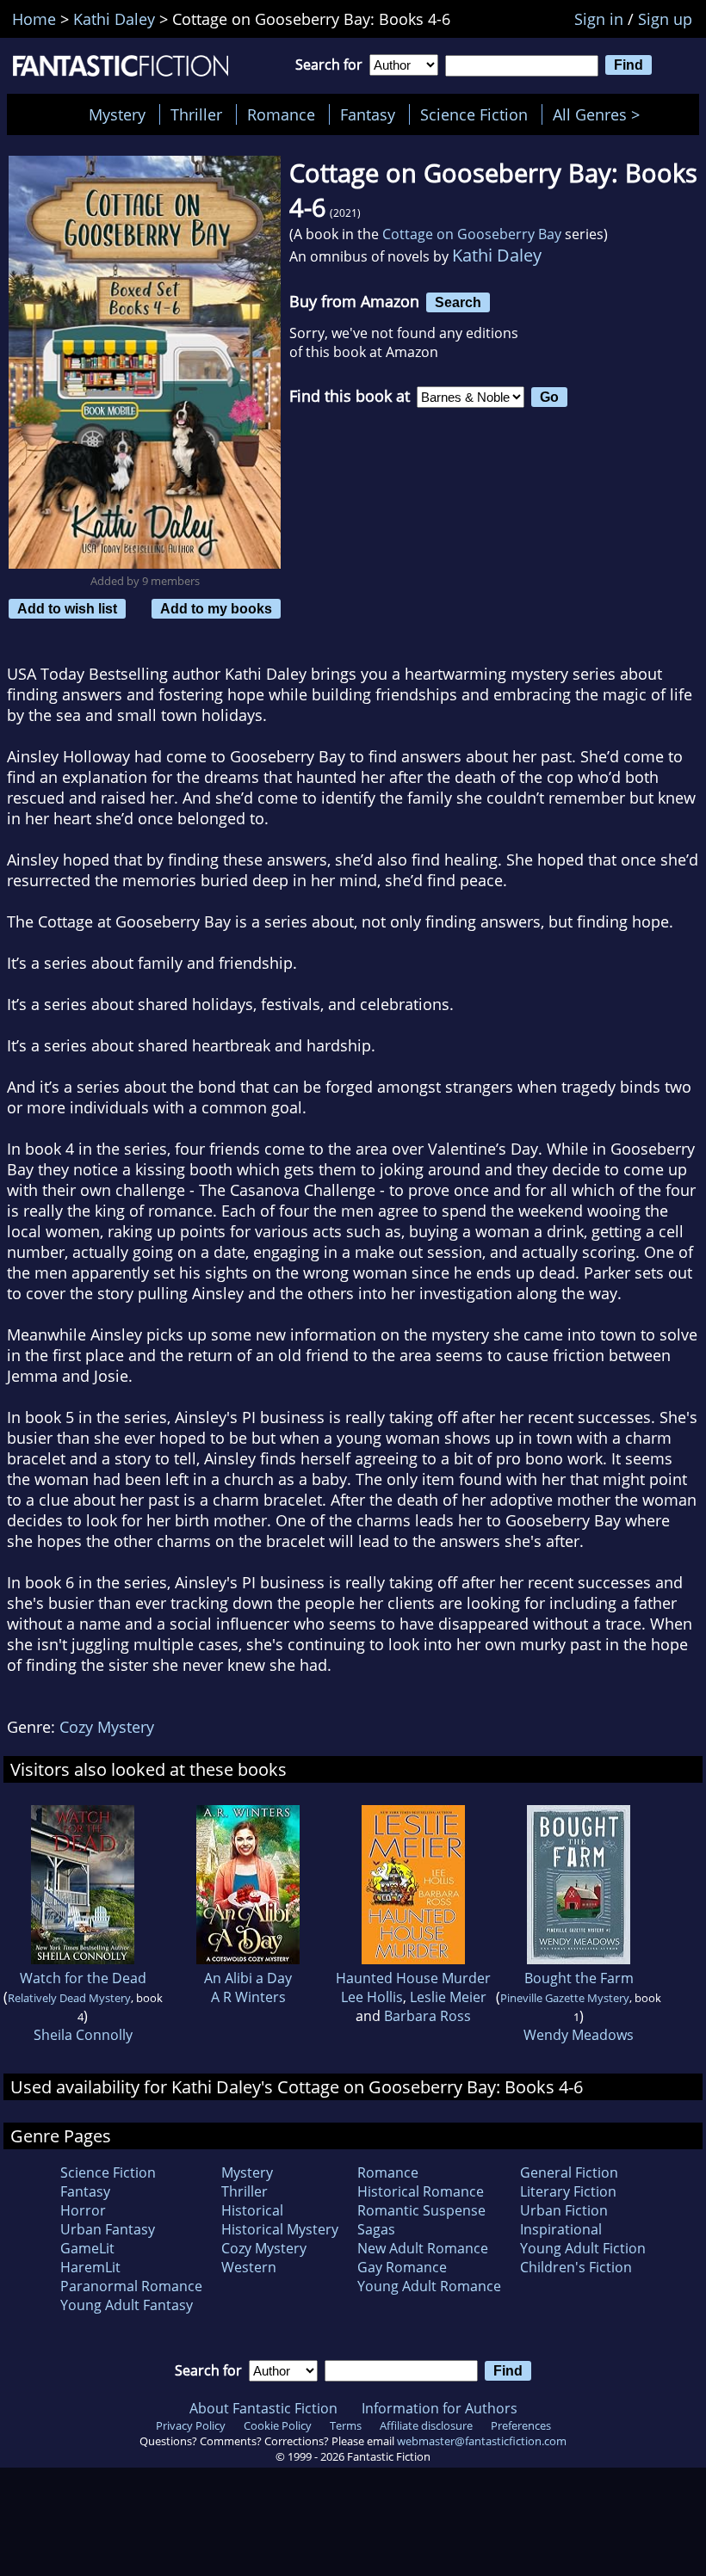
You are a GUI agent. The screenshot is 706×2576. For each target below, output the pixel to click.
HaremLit (90, 2267)
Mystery (117, 114)
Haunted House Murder (413, 1978)
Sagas (376, 2229)
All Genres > (601, 114)
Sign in (599, 19)
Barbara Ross (427, 2016)
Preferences (521, 2425)
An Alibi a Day (248, 1978)
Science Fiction (474, 114)
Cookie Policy (278, 2425)
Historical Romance (421, 2191)
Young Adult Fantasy (127, 2305)
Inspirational (561, 2229)
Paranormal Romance (131, 2286)
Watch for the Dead (83, 1978)
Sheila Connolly (83, 2035)
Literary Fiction (568, 2191)
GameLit (87, 2248)
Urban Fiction (564, 2210)
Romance (281, 114)
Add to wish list (67, 608)
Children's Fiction (576, 2267)
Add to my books (216, 608)
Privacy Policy (191, 2425)
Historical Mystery (280, 2229)
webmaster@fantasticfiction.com (482, 2441)
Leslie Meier (448, 1997)
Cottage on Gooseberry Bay (472, 234)
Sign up (665, 19)
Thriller (196, 114)
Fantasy (368, 114)
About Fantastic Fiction (263, 2408)
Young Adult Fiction (583, 2248)
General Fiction (569, 2172)
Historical (252, 2210)
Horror (83, 2210)
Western (249, 2267)
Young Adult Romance (429, 2286)
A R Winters (248, 1997)
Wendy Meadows (579, 2035)
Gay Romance (402, 2267)
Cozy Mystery (107, 1727)
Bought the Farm (579, 1978)
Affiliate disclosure (426, 2425)
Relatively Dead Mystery (69, 1998)
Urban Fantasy (108, 2229)
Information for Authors (440, 2408)
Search (458, 302)
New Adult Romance (423, 2248)
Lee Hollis (372, 1997)
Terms (346, 2425)
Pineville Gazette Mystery (565, 1998)
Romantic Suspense (421, 2210)
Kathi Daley (497, 255)
